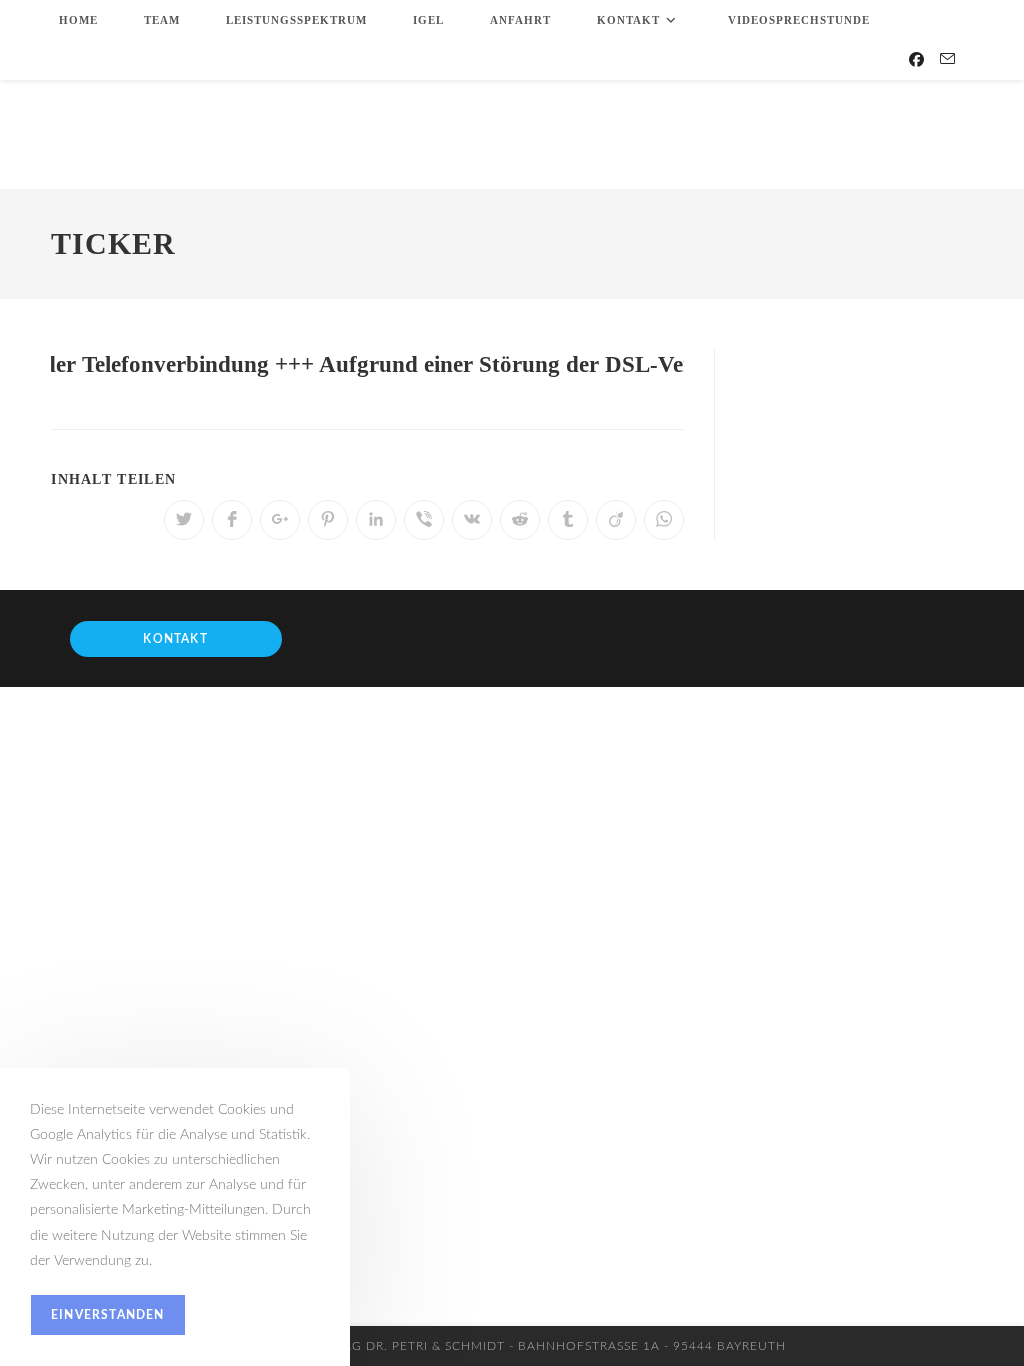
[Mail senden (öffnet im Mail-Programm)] (947, 59)
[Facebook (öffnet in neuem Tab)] (916, 60)
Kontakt (175, 639)
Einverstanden (108, 1315)
